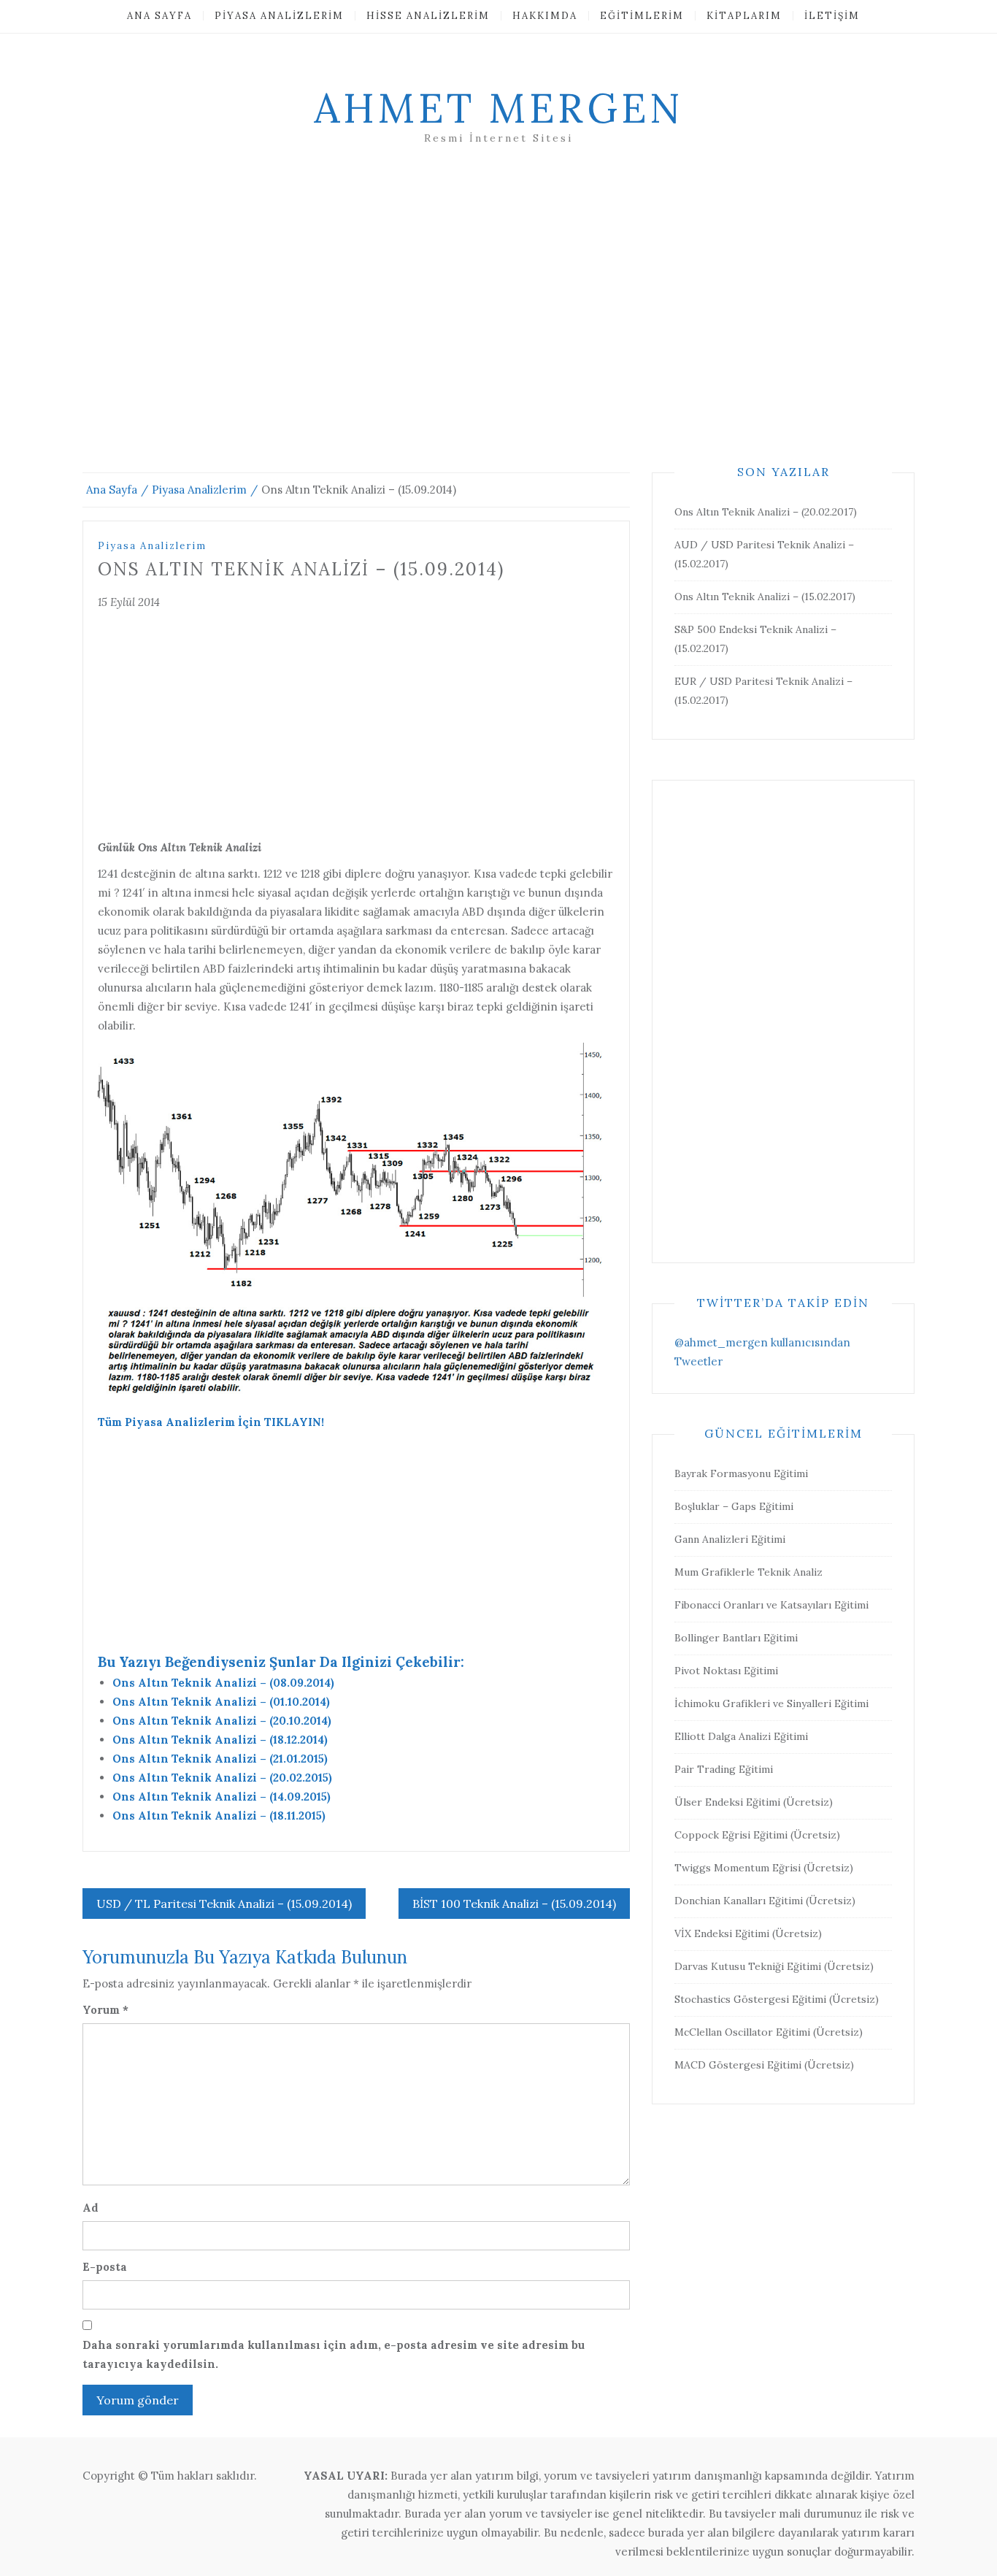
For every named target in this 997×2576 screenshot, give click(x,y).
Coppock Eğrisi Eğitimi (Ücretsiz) (757, 1835)
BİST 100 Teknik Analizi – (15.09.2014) (514, 1904)
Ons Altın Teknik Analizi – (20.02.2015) (222, 1778)
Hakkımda (545, 16)
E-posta (105, 2267)
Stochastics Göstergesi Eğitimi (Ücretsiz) (777, 1999)
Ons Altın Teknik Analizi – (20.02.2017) (766, 512)
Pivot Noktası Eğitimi (726, 1671)
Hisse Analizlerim (428, 16)
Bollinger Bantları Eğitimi (736, 1638)
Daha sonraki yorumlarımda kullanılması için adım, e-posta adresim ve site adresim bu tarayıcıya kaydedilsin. (334, 2354)
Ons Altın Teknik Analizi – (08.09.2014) (223, 1683)
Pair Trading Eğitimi (724, 1769)
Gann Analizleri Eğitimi (730, 1539)
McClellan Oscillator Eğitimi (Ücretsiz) (769, 2032)
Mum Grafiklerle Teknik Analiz (748, 1572)
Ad (91, 2208)
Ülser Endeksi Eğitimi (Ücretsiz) (754, 1802)
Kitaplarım (744, 16)
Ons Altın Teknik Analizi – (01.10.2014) (221, 1702)
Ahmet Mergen (498, 108)
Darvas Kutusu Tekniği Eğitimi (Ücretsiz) (774, 1966)
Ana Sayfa (159, 16)
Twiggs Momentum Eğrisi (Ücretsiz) (764, 1868)
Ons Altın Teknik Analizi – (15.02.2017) (765, 597)
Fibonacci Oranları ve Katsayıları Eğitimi (771, 1605)
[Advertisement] (498, 326)
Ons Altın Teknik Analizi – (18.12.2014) (220, 1740)
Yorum (105, 2010)
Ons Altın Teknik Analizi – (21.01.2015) (220, 1759)
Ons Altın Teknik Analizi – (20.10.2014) (222, 1721)
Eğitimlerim (642, 16)
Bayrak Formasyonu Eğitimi (741, 1473)
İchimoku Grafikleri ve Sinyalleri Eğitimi (771, 1703)
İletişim (832, 16)
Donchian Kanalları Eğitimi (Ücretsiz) (765, 1901)
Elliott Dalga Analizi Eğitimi (741, 1736)
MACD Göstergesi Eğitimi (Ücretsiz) (764, 2065)
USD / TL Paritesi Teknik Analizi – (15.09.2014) (224, 1904)
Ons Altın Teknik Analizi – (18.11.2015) (219, 1816)
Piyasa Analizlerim (279, 16)
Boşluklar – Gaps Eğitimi (734, 1506)
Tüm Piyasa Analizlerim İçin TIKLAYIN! (211, 1422)
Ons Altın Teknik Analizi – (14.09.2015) (222, 1797)
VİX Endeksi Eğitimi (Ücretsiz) (748, 1933)
